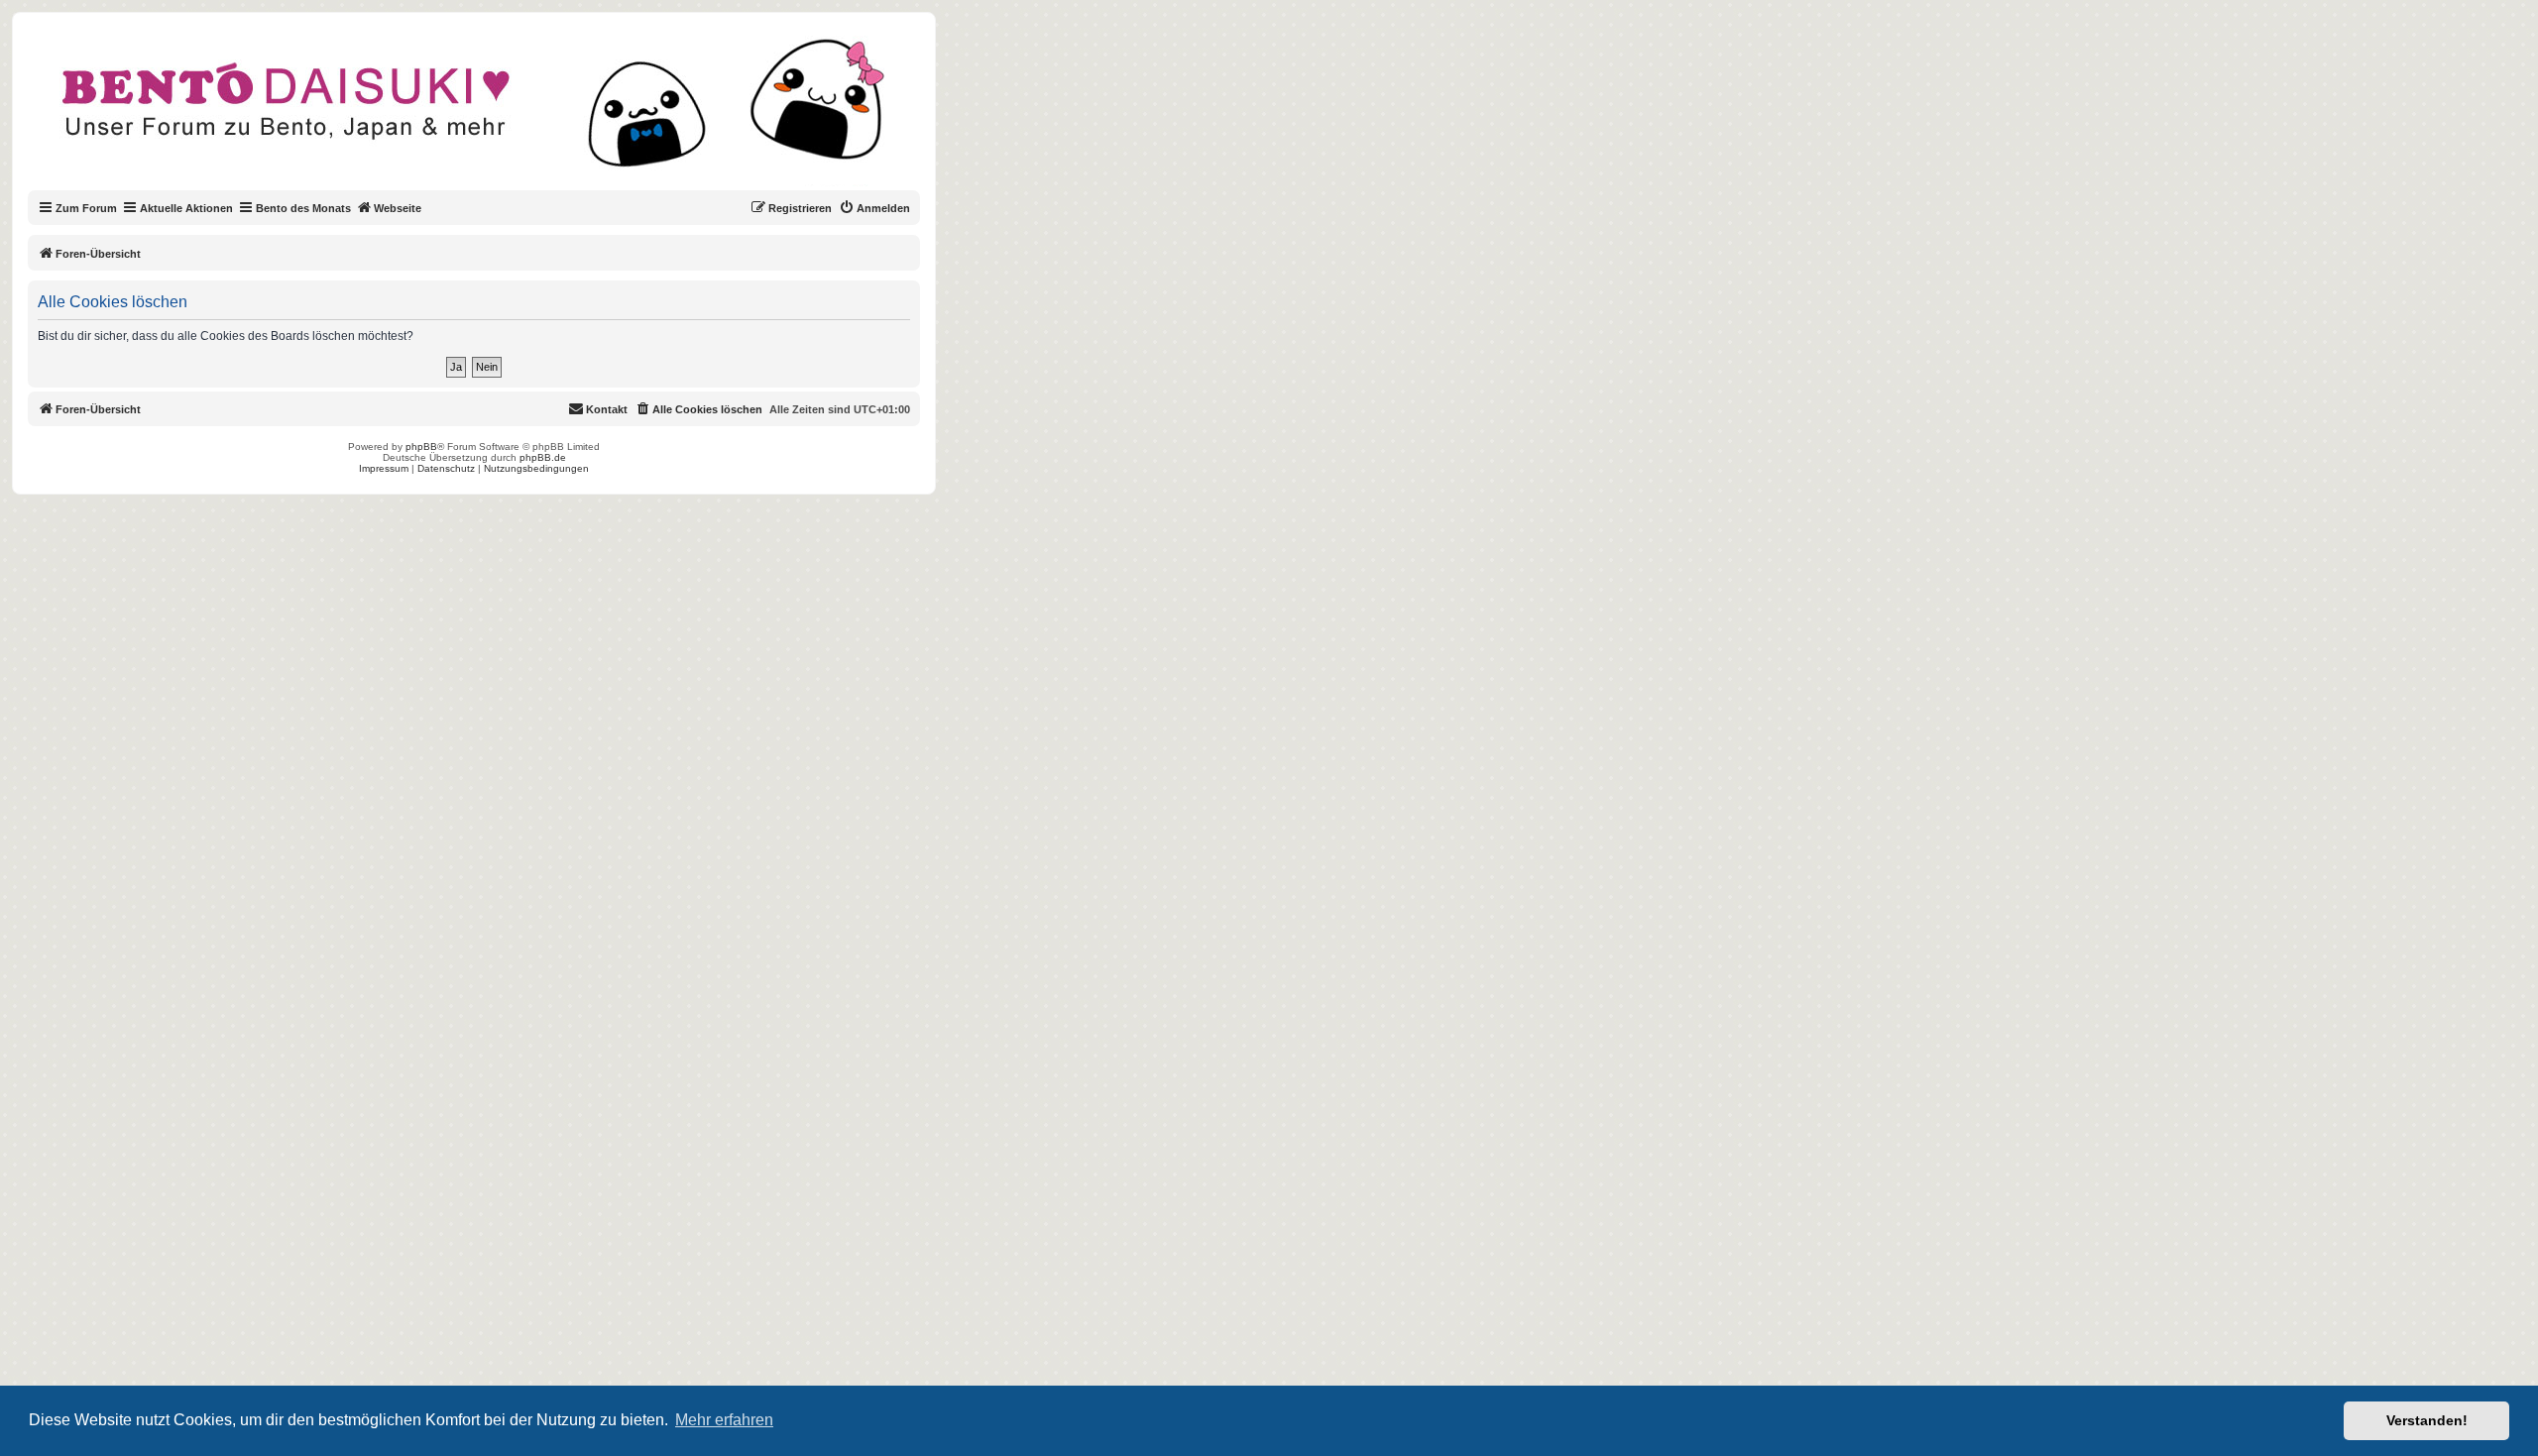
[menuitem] (874, 208)
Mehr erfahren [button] (724, 1420)
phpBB (421, 447)
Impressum (384, 468)
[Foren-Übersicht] (490, 113)
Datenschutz (446, 468)
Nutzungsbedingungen (536, 468)
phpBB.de (543, 457)
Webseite (398, 208)
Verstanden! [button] (2427, 1420)
